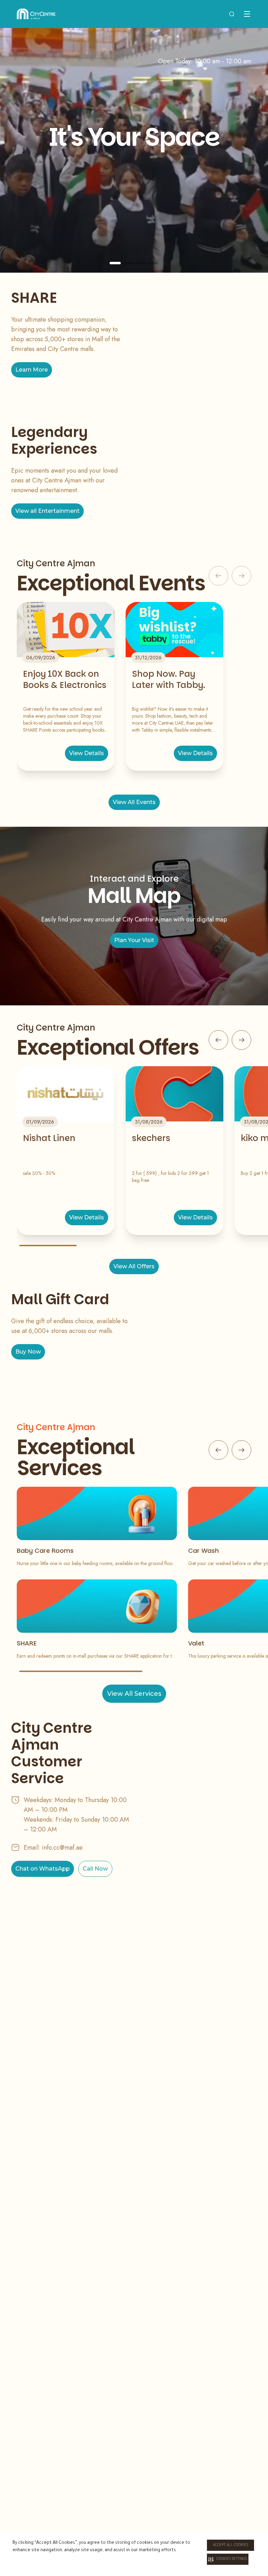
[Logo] (36, 14)
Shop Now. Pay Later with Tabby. (169, 680)
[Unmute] (258, 263)
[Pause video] (247, 263)
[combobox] (232, 14)
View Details (87, 753)
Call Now (95, 1869)
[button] (228, 2559)
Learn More (32, 370)
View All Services (134, 1694)
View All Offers (134, 1266)
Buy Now (28, 1352)
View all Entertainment (47, 511)
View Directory (134, 211)
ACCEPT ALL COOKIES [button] (230, 2545)
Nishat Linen (49, 1138)
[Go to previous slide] (218, 1040)
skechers (151, 1138)
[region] (134, 150)
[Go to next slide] (241, 1040)
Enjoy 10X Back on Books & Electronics (65, 680)
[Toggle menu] (247, 14)
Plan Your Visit (134, 940)
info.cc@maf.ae (62, 1847)
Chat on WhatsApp (43, 1869)
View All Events (134, 802)
